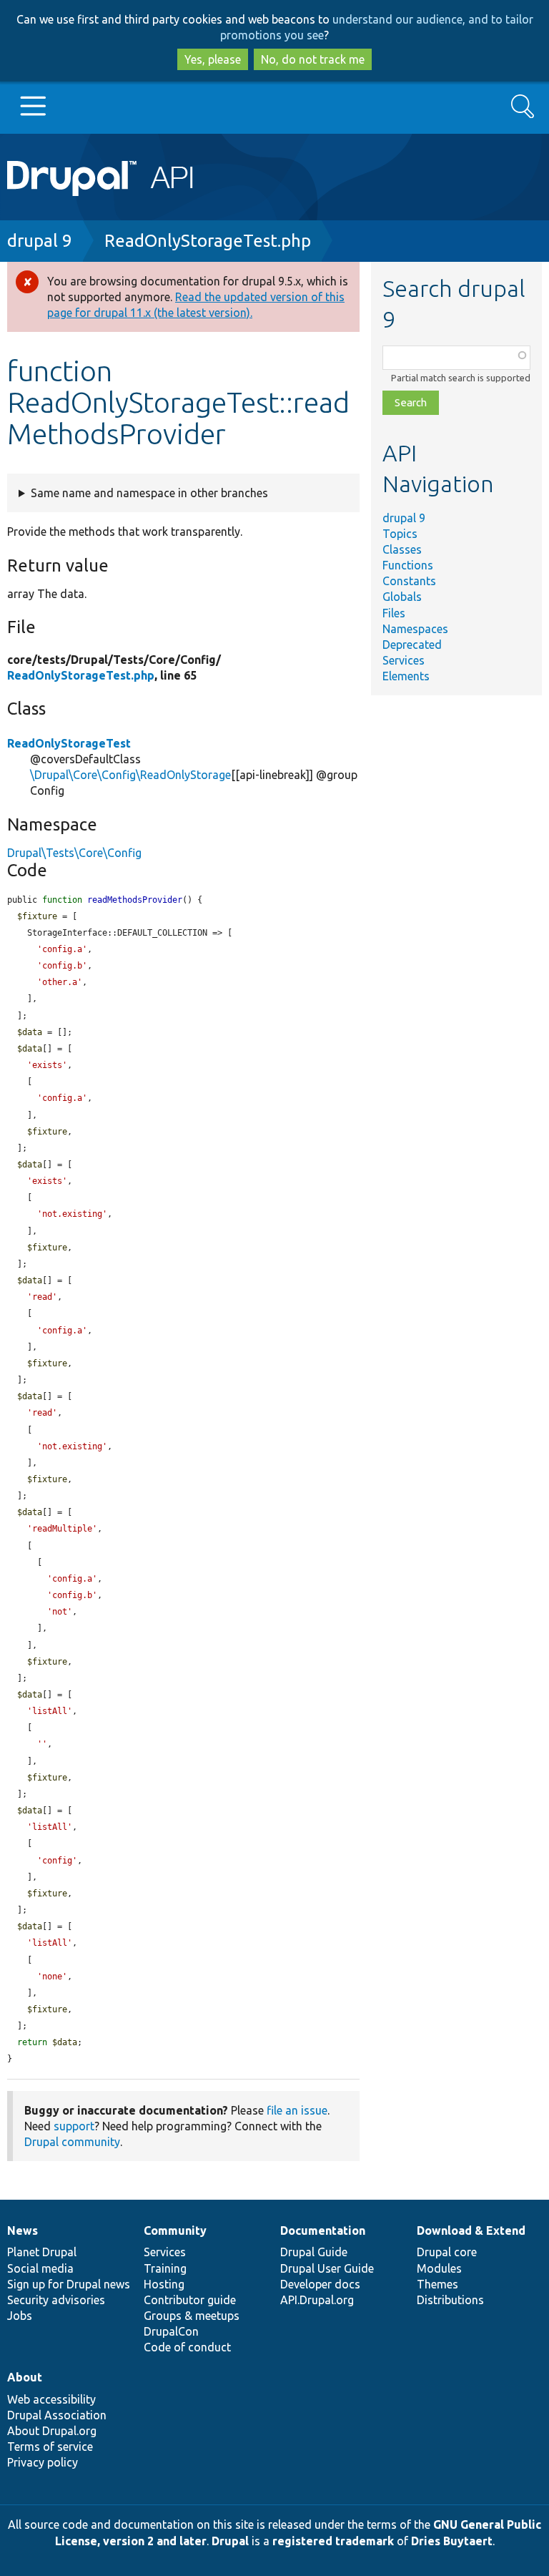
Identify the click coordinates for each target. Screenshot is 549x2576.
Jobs (20, 2316)
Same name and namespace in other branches (149, 493)
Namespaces (415, 629)
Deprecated (412, 645)
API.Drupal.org (317, 2300)
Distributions (450, 2300)
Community (175, 2230)
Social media (40, 2268)
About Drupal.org (52, 2431)
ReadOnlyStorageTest (69, 743)
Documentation (323, 2230)
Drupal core (447, 2252)
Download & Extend (471, 2230)
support (74, 2126)
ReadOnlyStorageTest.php (208, 241)
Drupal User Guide (327, 2268)
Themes (437, 2284)
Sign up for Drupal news (69, 2284)
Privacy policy (43, 2462)
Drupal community (72, 2142)
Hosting (164, 2284)
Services (404, 660)
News (23, 2230)
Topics (400, 534)
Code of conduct (187, 2347)
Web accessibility (51, 2399)
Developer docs (320, 2284)
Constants (409, 581)
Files (394, 613)
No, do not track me (313, 59)
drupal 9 (40, 241)
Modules (439, 2268)
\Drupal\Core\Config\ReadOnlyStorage (130, 775)
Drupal (230, 2541)
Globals (402, 597)
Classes (402, 549)
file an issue (297, 2110)
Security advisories (56, 2300)
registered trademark (333, 2541)
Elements (406, 676)
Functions (408, 565)
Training (165, 2268)
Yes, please (213, 59)
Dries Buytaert (452, 2541)
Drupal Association (57, 2415)
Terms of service (50, 2447)
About (25, 2377)
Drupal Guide (314, 2252)
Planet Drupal (42, 2252)
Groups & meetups (192, 2316)
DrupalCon (171, 2331)
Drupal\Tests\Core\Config (74, 853)
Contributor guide (190, 2300)
